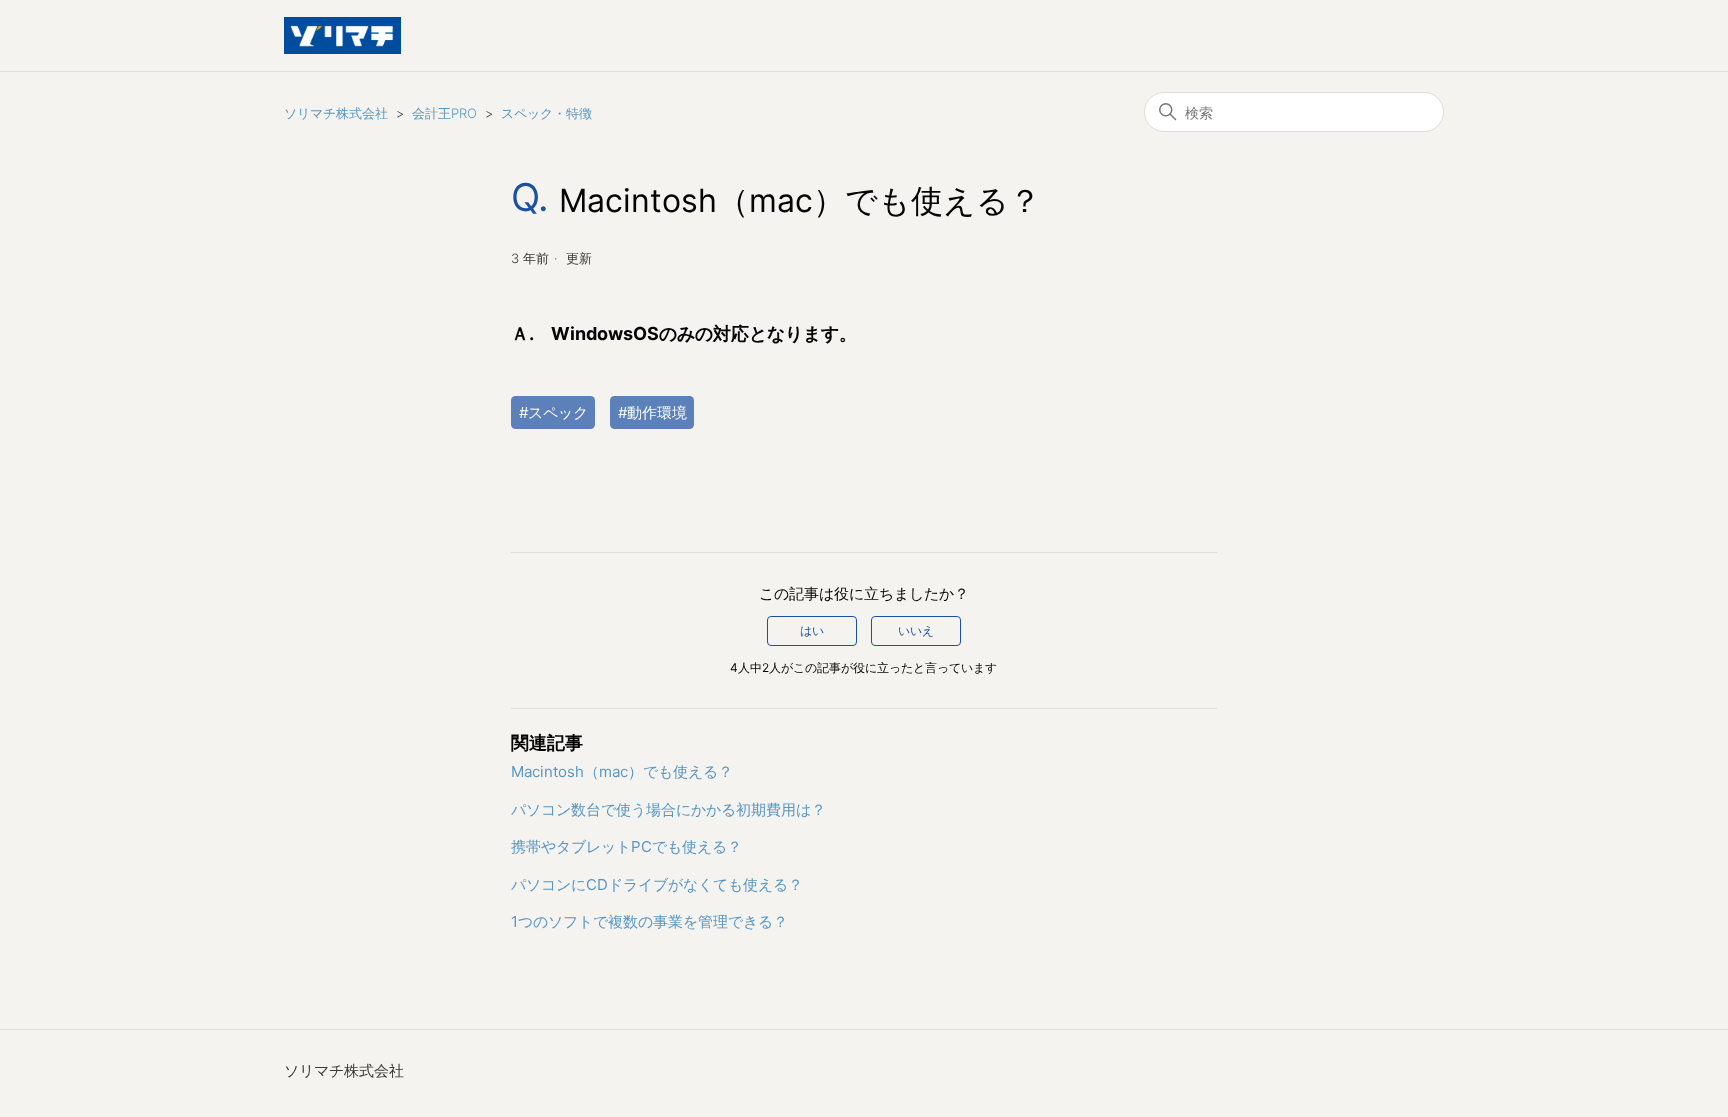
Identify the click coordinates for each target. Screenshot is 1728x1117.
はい (812, 630)
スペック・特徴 (546, 113)
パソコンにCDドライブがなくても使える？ (657, 884)
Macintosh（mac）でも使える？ (622, 771)
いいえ (916, 630)
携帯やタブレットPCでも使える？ (626, 846)
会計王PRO (444, 113)
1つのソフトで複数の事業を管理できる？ (649, 921)
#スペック (553, 412)
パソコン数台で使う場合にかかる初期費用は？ (668, 809)
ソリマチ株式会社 (336, 113)
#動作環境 (652, 412)
